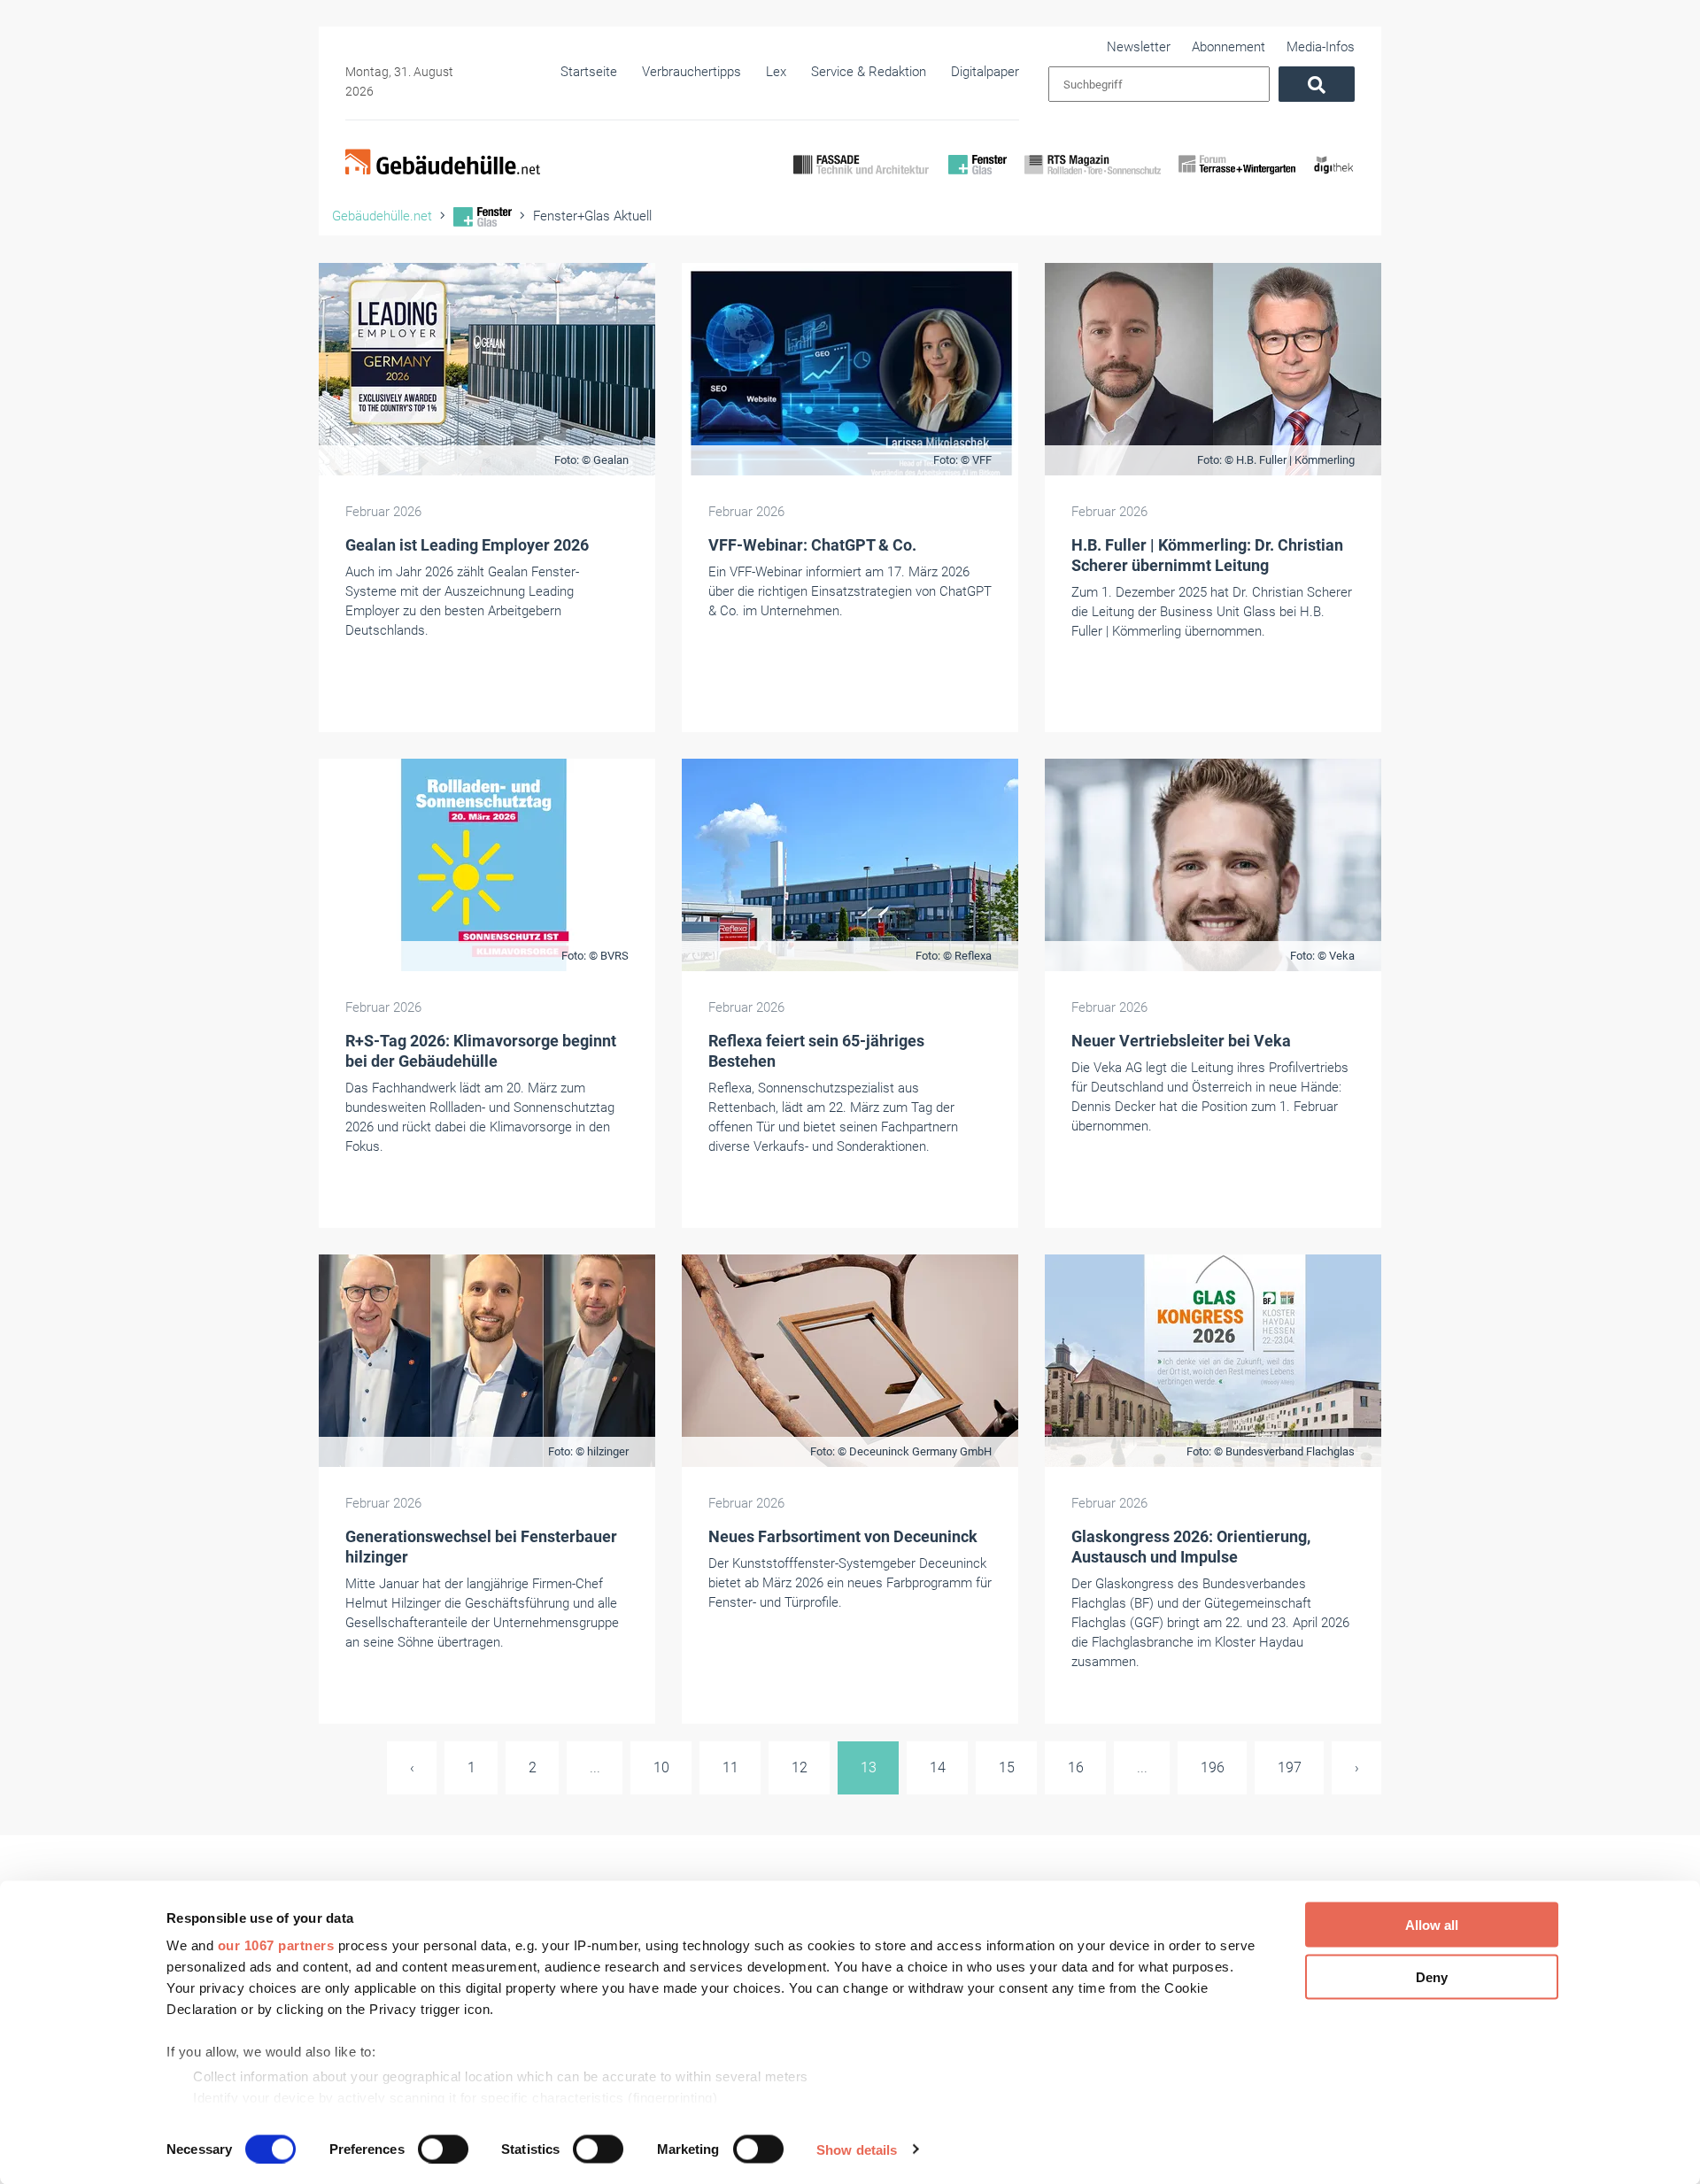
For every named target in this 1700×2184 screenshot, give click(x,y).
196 (1213, 1767)
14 (938, 1767)
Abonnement (1229, 47)
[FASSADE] (862, 180)
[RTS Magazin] (1093, 180)
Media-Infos (1321, 47)
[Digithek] (1334, 180)
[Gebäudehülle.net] (443, 164)
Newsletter (1139, 47)
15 (1007, 1767)
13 (869, 1767)
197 (1290, 1767)
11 (730, 1767)
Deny (1432, 1976)
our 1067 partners (276, 1945)
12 (800, 1767)
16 (1076, 1767)
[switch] (443, 2149)
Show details (857, 2149)
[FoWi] (1237, 180)
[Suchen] (1317, 84)
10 (661, 1767)
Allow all (1432, 1925)
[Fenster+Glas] (977, 180)
